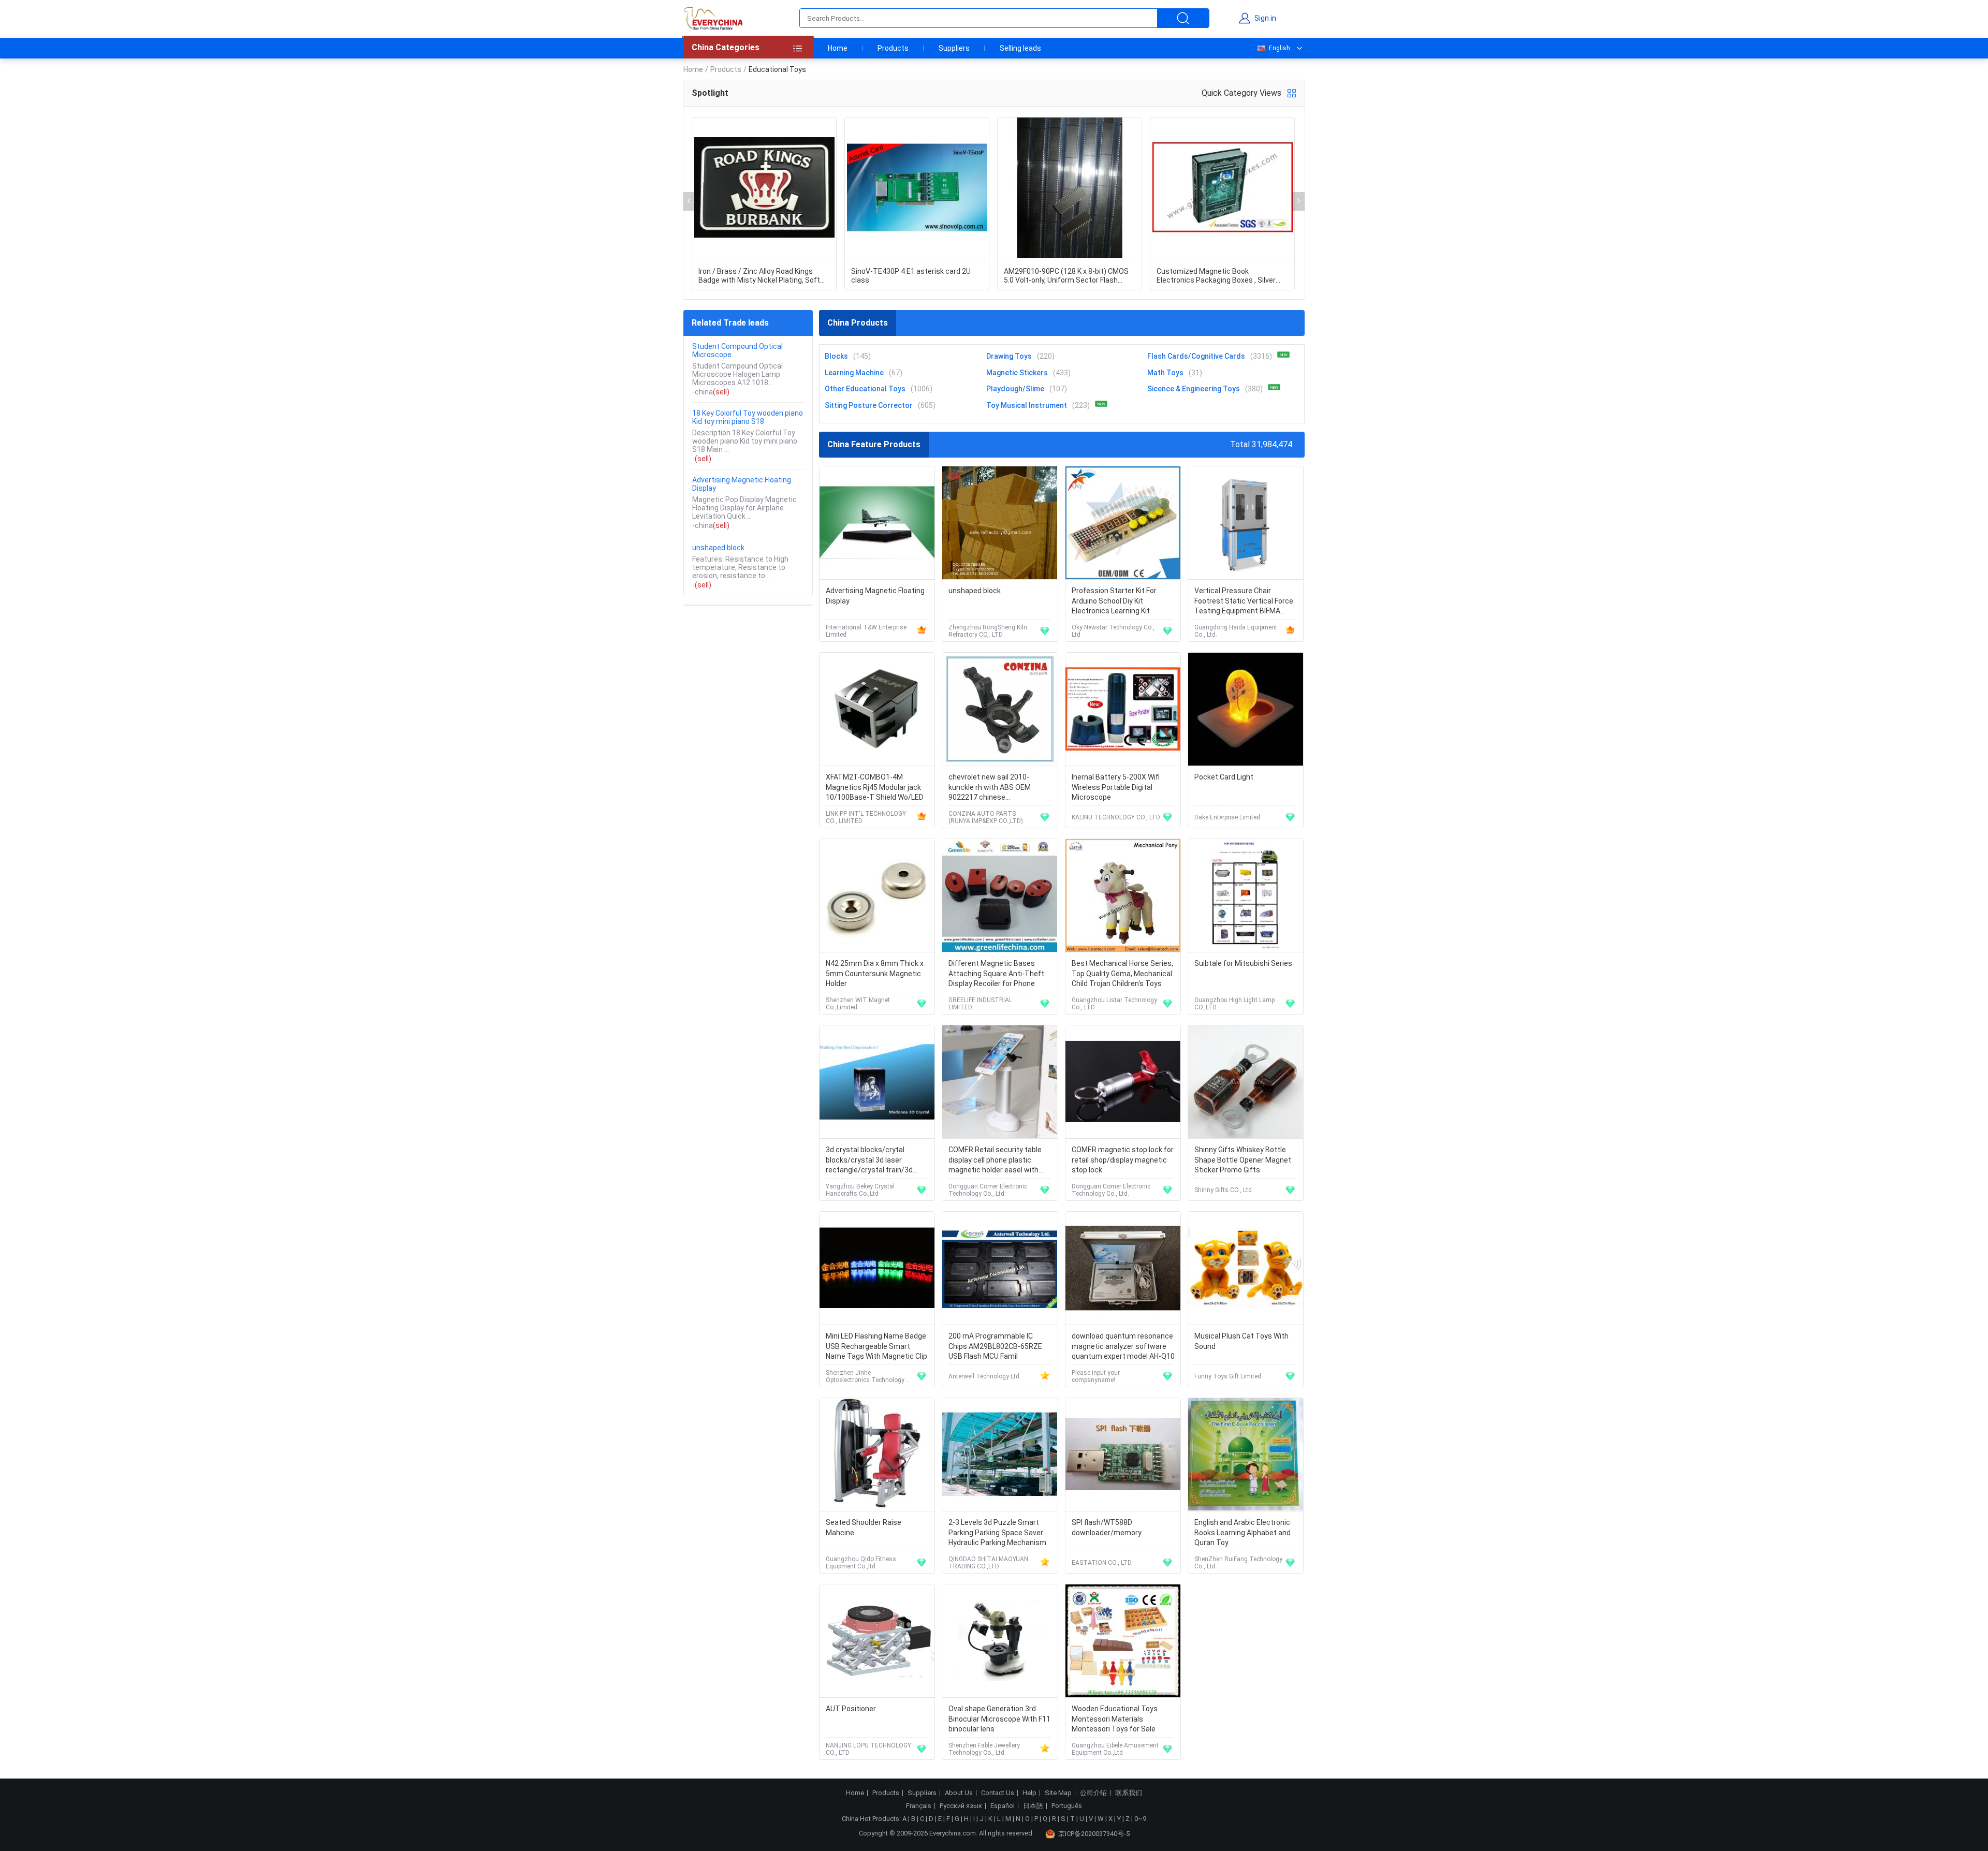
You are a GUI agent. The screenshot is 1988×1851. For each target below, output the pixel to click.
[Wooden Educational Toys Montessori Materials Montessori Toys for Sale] (1123, 1641)
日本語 (1033, 1806)
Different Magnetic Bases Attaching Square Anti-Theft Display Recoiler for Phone (996, 973)
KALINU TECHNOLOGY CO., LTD (1116, 817)
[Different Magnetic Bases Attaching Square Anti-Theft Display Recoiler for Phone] (1000, 896)
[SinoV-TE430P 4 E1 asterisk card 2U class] (917, 188)
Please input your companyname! (1096, 1376)
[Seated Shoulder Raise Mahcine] (877, 1455)
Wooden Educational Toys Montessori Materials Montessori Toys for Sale (1115, 1719)
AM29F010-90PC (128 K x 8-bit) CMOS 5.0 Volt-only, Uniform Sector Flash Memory (1066, 276)
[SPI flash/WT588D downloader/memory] (1123, 1455)
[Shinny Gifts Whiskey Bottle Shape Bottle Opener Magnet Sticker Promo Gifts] (1246, 1082)
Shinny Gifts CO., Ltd (1223, 1190)
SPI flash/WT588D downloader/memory (1107, 1527)
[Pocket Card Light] (1246, 709)
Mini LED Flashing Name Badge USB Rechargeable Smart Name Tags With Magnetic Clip (876, 1346)
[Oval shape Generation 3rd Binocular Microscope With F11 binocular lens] (1000, 1641)
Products (893, 48)
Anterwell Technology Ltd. (985, 1376)
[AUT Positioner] (877, 1641)
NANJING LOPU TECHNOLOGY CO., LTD (868, 1749)
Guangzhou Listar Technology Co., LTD (1114, 1004)
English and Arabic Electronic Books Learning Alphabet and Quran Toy (1242, 1532)
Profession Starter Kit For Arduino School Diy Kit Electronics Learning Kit (1114, 601)
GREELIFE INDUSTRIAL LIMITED (980, 1004)
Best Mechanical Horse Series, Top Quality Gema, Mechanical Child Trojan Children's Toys (1122, 973)
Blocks (836, 356)
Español (1003, 1806)
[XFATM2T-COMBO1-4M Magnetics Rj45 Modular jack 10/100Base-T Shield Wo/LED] (877, 709)
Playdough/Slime (1015, 389)
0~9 (1140, 1819)
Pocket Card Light (1224, 777)
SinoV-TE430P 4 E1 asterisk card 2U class (911, 276)
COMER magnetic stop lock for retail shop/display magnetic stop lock (1123, 1160)
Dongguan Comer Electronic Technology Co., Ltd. (988, 1190)
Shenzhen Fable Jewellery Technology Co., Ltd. (984, 1749)
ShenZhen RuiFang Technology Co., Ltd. (1238, 1563)
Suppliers (954, 48)
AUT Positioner (851, 1709)
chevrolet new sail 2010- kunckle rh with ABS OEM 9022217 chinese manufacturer (990, 788)
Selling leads (1020, 48)
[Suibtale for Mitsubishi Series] (1246, 896)
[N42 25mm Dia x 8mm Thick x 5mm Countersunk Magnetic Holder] (877, 896)
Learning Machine (854, 373)
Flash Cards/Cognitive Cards (1196, 356)
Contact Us (998, 1793)
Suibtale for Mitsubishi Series (1243, 963)
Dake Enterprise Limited (1227, 817)
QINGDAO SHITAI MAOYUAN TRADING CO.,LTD (988, 1563)
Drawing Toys (1009, 356)
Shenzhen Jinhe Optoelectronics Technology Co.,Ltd (865, 1376)
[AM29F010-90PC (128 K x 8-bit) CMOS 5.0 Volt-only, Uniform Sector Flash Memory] (1070, 188)
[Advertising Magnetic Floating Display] (877, 523)
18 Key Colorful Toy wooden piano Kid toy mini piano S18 (748, 417)
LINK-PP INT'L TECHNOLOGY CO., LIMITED (866, 817)
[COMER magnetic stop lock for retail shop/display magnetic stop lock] (1123, 1082)
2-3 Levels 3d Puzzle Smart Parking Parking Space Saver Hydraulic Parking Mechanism (997, 1532)
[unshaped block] (1000, 523)
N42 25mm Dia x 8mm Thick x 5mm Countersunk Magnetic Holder (875, 973)
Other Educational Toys (865, 389)
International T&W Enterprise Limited (866, 631)
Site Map (1058, 1793)
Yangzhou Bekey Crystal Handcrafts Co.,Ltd (860, 1190)
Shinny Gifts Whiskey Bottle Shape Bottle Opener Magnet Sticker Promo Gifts (1243, 1160)
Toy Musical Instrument (1027, 405)
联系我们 (1129, 1793)
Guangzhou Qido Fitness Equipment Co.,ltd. (861, 1563)
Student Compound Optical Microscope (737, 350)
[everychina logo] (713, 18)
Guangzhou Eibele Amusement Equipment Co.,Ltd (1115, 1749)
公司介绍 (1093, 1793)
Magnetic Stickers (1017, 373)
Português (1067, 1806)
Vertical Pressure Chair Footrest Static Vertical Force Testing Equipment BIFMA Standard (1244, 602)
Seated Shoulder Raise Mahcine (864, 1527)
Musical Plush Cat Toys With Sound (1241, 1341)
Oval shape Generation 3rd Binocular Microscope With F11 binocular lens (999, 1719)
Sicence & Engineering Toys (1194, 389)
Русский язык (961, 1806)
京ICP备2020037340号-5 (1094, 1834)
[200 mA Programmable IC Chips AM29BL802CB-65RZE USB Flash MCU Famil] (1000, 1268)
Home (838, 48)
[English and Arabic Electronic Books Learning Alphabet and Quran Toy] (1246, 1455)
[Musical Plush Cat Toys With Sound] (1246, 1268)
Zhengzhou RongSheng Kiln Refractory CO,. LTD (988, 631)
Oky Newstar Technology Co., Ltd (1113, 631)
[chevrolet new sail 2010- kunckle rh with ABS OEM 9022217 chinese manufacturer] (1000, 709)
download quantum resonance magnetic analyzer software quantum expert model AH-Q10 (1123, 1346)
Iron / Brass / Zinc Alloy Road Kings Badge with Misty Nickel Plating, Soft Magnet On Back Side (759, 276)
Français (919, 1806)
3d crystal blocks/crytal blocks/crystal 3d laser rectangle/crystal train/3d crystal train (869, 1161)
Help (1029, 1793)
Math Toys (1165, 373)
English (1280, 48)
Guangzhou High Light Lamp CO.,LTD (1234, 1004)
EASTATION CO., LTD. (1102, 1563)
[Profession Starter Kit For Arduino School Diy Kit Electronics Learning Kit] (1123, 523)
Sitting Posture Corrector (869, 405)
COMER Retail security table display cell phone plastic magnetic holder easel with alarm (995, 1161)
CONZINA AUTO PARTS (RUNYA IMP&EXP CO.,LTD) (986, 817)
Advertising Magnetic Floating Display (742, 484)
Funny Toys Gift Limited (1228, 1376)
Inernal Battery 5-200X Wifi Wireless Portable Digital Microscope (1116, 787)
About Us (959, 1793)
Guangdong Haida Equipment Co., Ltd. (1236, 631)
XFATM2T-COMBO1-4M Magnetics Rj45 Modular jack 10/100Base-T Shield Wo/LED (875, 787)
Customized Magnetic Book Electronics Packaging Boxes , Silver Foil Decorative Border (1216, 276)
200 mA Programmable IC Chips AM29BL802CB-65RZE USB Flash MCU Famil (995, 1346)
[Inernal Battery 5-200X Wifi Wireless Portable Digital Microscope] (1123, 709)
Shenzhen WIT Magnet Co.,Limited (858, 1004)
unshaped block (718, 548)
